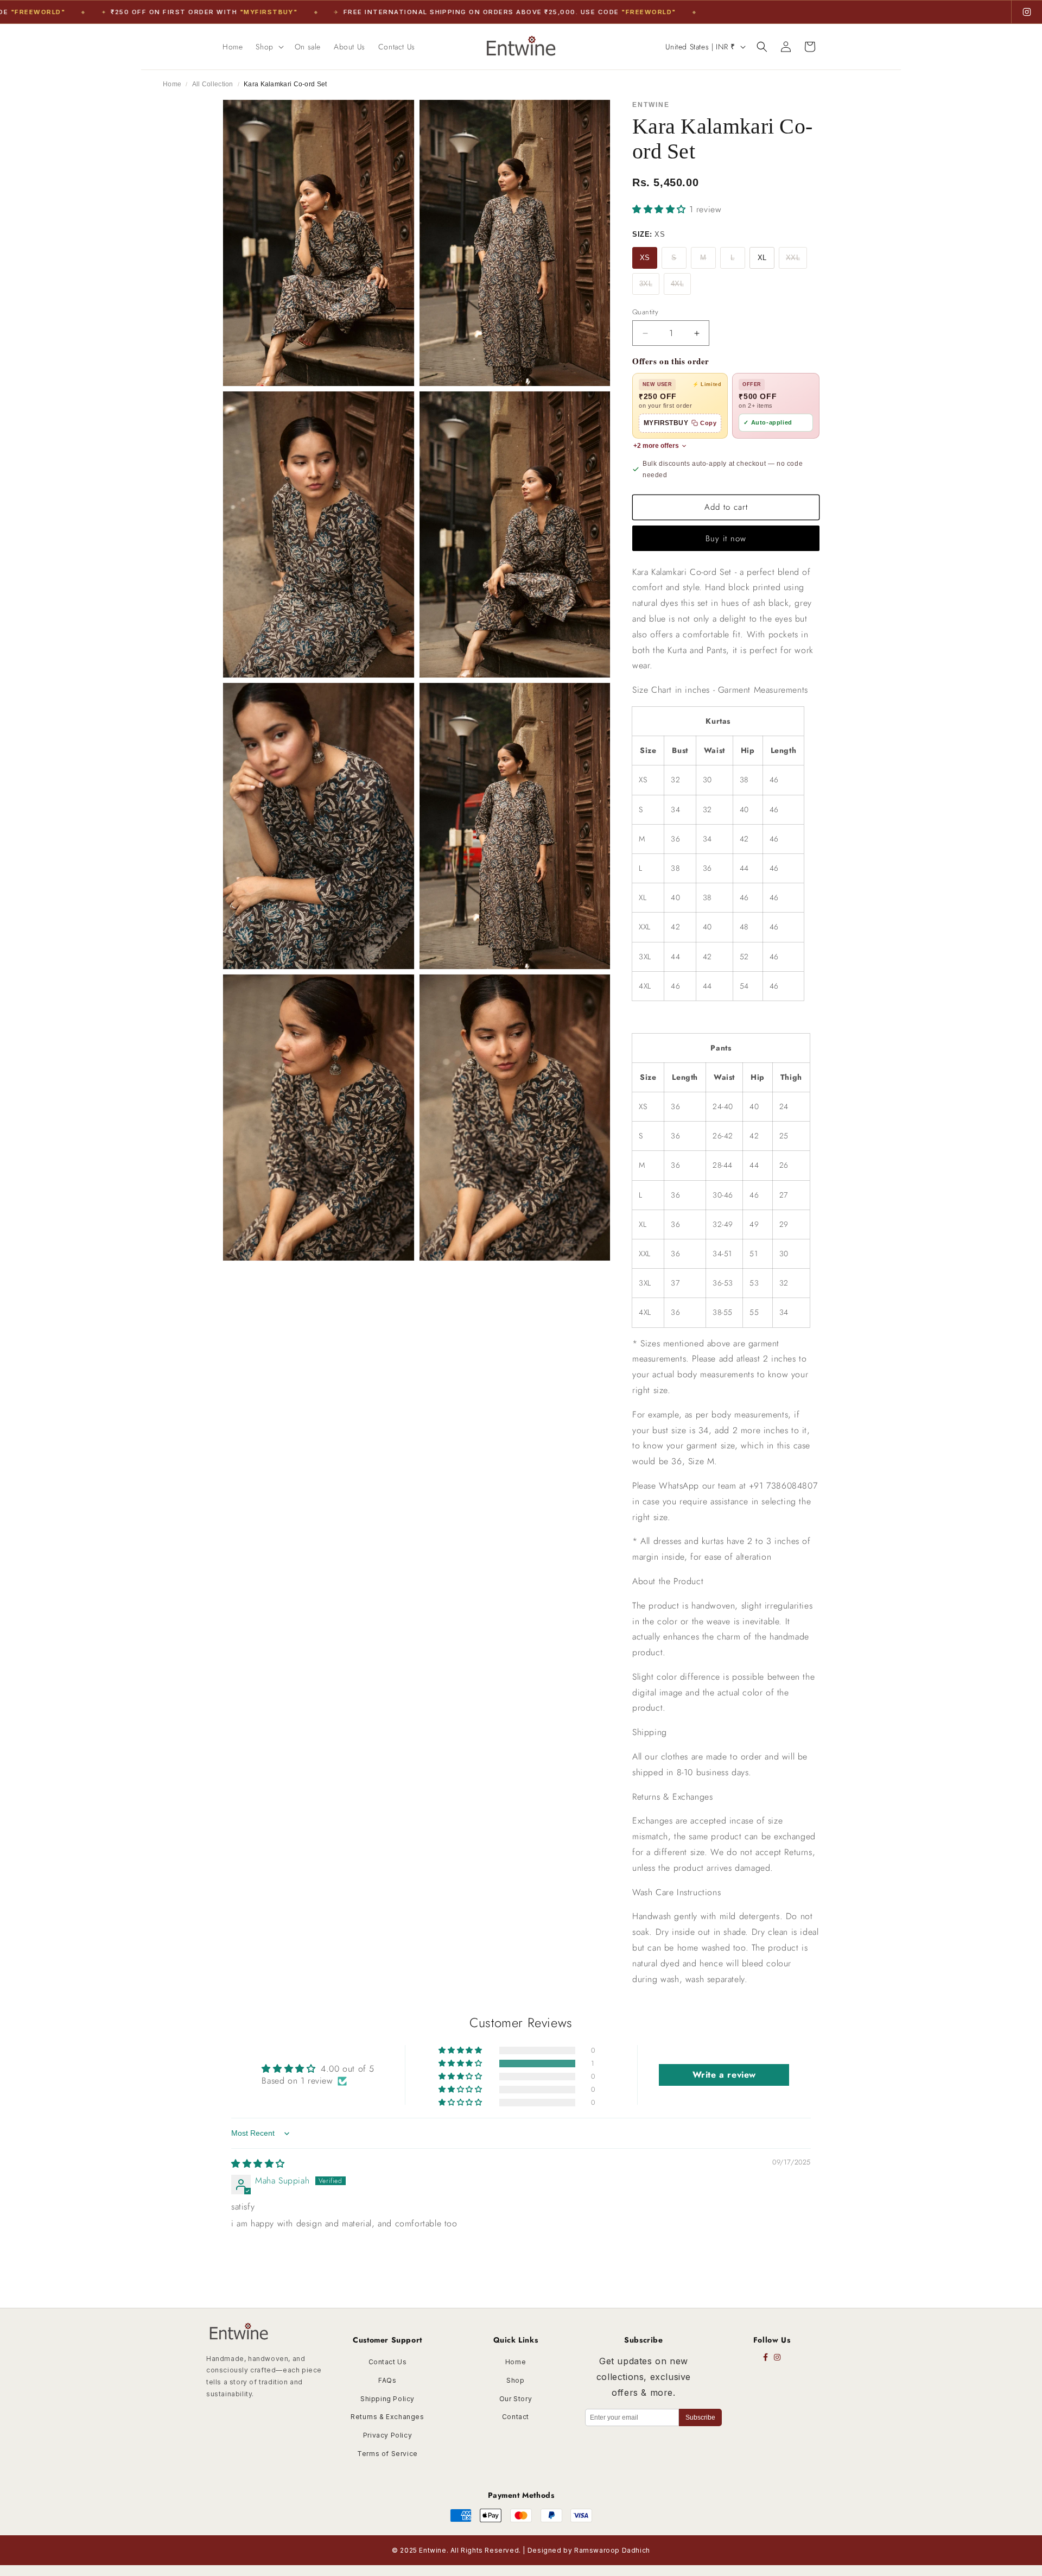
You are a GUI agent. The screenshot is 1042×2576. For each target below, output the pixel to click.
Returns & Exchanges (387, 2417)
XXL (793, 258)
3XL (646, 284)
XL (762, 258)
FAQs (387, 2380)
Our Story (516, 2399)
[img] (258, 2164)
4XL (677, 284)
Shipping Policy (387, 2399)
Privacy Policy (387, 2435)
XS (645, 258)
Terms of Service (387, 2454)
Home (172, 84)
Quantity (645, 312)
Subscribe (700, 2417)
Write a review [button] (724, 2075)
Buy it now (726, 539)
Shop (515, 2380)
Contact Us (388, 2362)
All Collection (213, 84)
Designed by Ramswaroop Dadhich (589, 2550)
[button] (268, 47)
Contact (516, 2417)
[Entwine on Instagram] (1027, 12)
